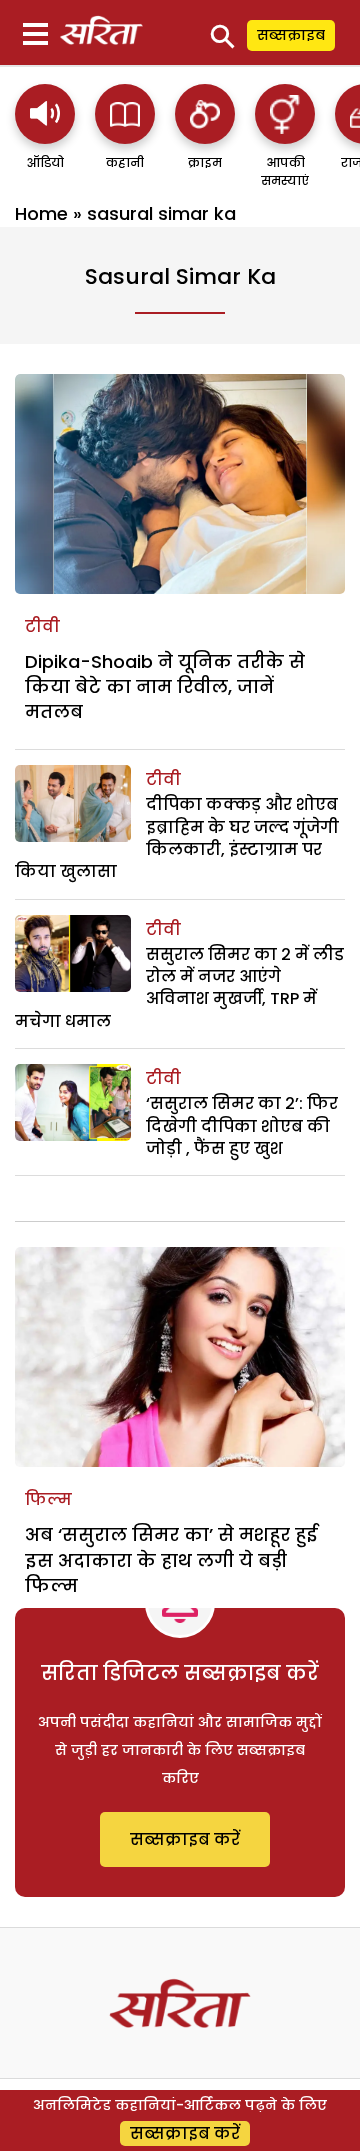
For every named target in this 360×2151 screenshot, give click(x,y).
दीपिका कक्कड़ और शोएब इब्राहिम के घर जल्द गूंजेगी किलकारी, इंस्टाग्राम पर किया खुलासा (177, 838)
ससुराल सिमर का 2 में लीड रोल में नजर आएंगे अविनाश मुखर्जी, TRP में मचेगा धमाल (179, 988)
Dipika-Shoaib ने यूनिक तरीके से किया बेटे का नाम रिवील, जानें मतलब (165, 686)
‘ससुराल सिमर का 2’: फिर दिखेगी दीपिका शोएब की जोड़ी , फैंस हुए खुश (242, 1126)
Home (41, 213)
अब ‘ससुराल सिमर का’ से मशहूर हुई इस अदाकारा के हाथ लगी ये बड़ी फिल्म (171, 1559)
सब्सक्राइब (291, 35)
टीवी (42, 626)
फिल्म (48, 1499)
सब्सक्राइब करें (185, 1839)
